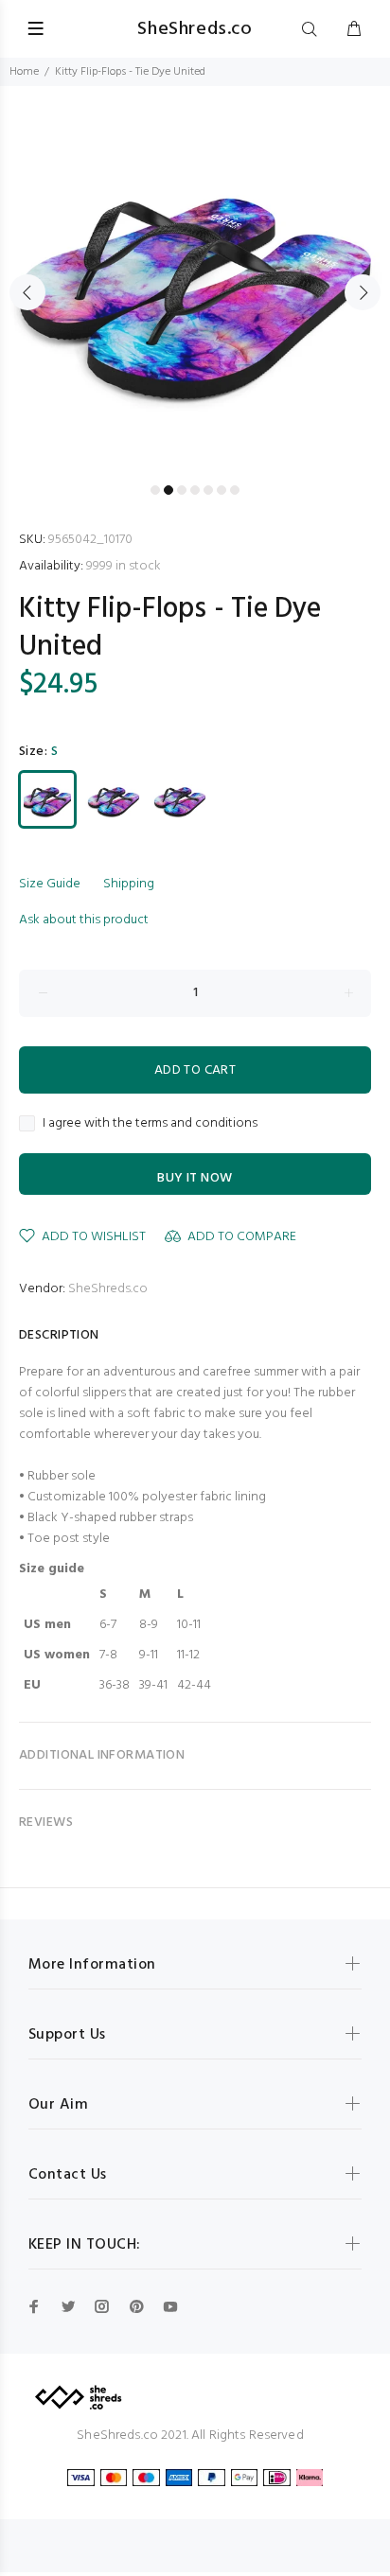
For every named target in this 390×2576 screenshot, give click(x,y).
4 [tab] (195, 490)
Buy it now (195, 1178)
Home (24, 72)
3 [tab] (182, 490)
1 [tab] (155, 490)
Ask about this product (84, 920)
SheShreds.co (108, 1289)
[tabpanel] (195, 281)
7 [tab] (235, 490)
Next (363, 292)
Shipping (129, 884)
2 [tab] (168, 490)
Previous (27, 292)
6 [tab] (222, 490)
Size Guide (50, 884)
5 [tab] (208, 490)
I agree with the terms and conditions (150, 1124)
